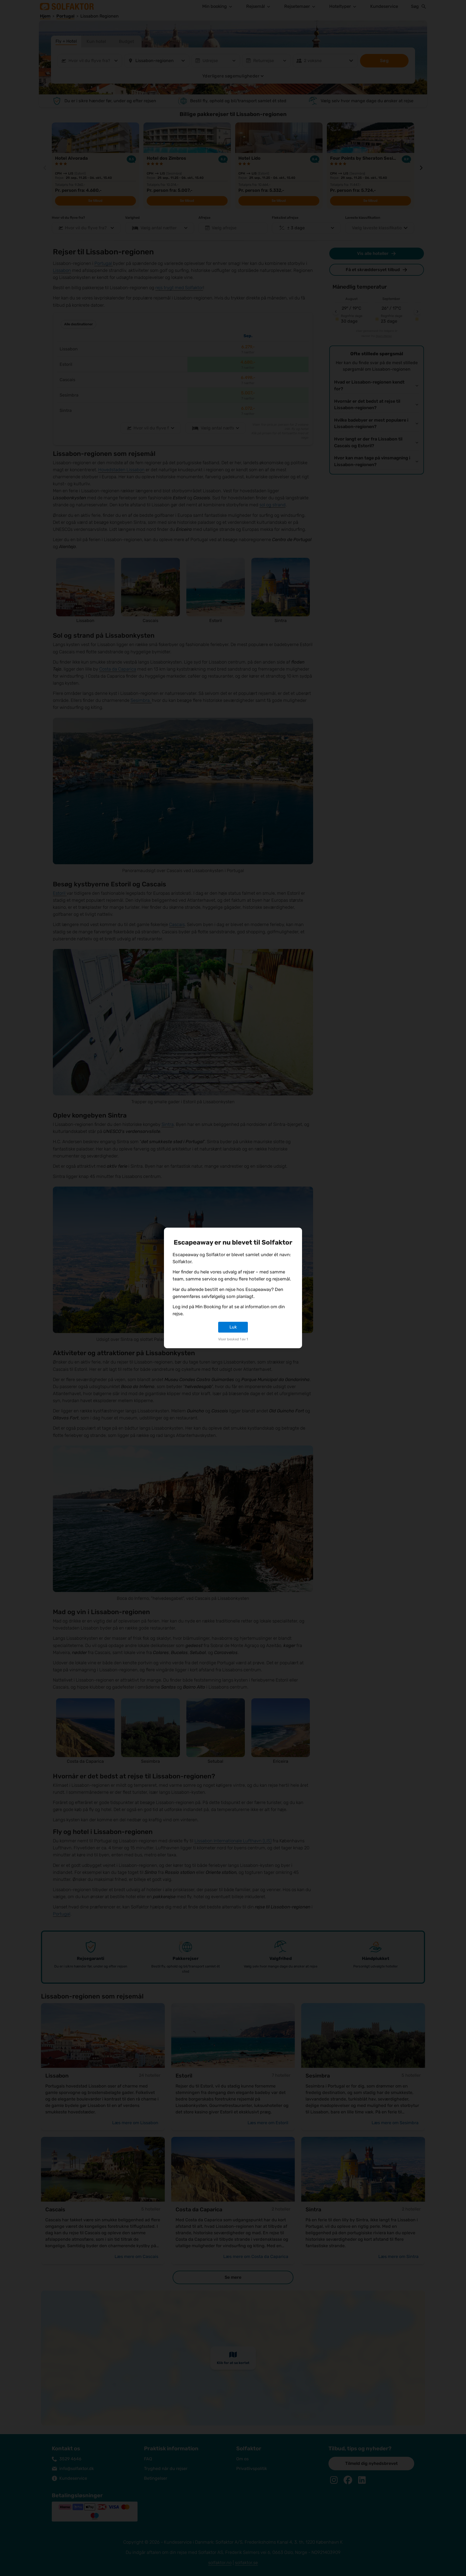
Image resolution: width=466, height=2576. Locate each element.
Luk (233, 1327)
